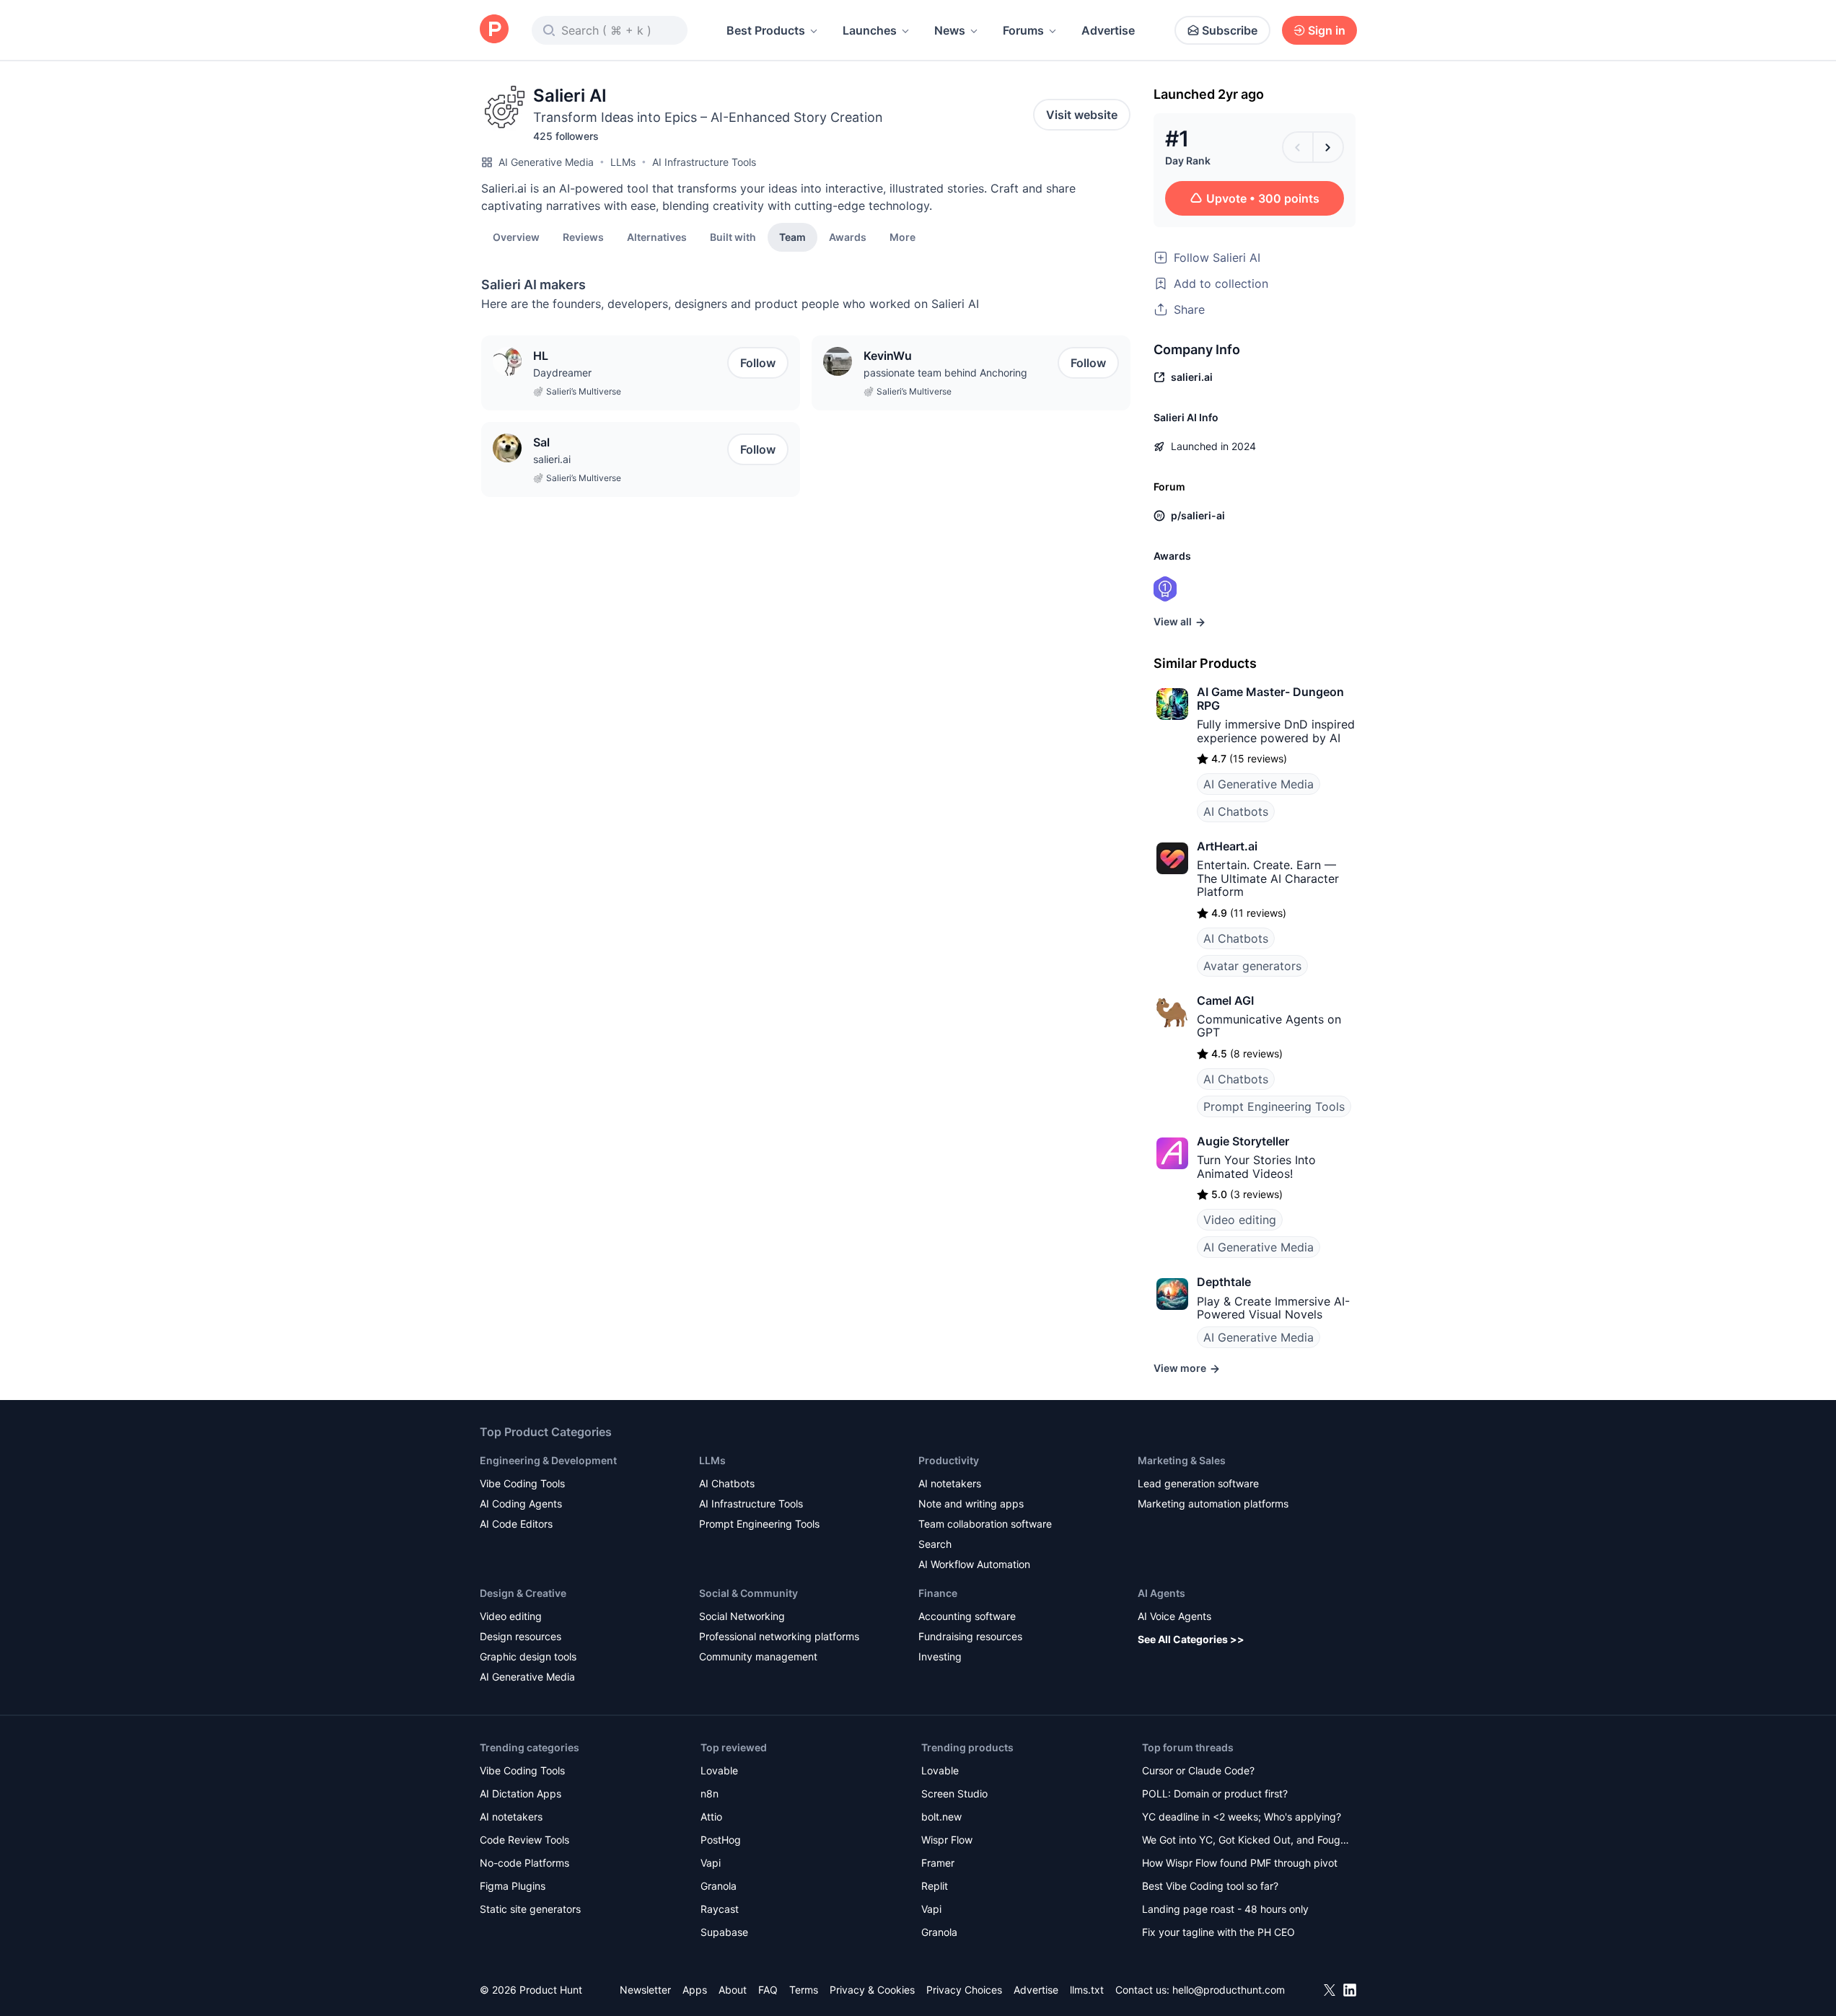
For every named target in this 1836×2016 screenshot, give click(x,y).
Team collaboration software (985, 1524)
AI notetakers (950, 1483)
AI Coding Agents (521, 1504)
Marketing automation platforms (1213, 1504)
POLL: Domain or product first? (1215, 1793)
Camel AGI (1225, 1000)
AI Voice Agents (1174, 1616)
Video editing (1240, 1220)
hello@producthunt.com (1229, 1990)
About (733, 1990)
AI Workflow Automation (974, 1564)
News (950, 30)
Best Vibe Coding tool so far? (1210, 1886)
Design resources (521, 1636)
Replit (935, 1886)
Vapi (711, 1863)
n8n (710, 1793)
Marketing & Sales (1182, 1460)
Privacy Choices (964, 1990)
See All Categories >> (1191, 1639)
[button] (902, 237)
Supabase (724, 1932)
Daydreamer (562, 373)
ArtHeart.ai (1227, 846)
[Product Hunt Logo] (494, 30)
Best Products (766, 30)
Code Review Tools (524, 1840)
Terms (804, 1990)
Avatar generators (1252, 966)
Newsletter (645, 1990)
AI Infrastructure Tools (704, 162)
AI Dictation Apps (521, 1793)
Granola (719, 1886)
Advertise (1108, 30)
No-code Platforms (524, 1863)
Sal (541, 442)
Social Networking (742, 1616)
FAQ (768, 1990)
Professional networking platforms (779, 1636)
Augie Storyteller (1243, 1141)
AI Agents (1161, 1593)
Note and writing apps (971, 1504)
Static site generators (530, 1909)
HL (541, 356)
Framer (938, 1863)
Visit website (1082, 115)
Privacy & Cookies (872, 1990)
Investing (940, 1656)
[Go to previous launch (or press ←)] (1298, 147)
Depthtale (1224, 1282)
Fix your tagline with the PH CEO (1218, 1932)
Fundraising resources (970, 1636)
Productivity (949, 1460)
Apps (695, 1990)
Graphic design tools (528, 1656)
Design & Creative (523, 1593)
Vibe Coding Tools (522, 1483)
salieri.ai (552, 459)
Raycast (720, 1909)
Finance (938, 1593)
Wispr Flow (947, 1840)
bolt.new (941, 1817)
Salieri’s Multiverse (584, 391)
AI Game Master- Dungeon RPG (1270, 698)
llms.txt (1087, 1990)
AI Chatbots (1236, 811)
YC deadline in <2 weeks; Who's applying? (1242, 1817)
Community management (758, 1656)
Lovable (719, 1770)
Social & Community (748, 1593)
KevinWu (888, 356)
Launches (870, 30)
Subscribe (1230, 30)
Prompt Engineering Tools (1274, 1106)
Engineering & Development (548, 1460)
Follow (758, 363)
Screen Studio (954, 1793)
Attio (711, 1817)
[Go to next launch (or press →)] (1328, 147)
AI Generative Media (546, 162)
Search (935, 1544)
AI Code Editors (516, 1524)
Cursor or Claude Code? (1198, 1770)
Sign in (1327, 30)
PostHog (721, 1840)
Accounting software (967, 1616)
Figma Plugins (513, 1886)
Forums (1023, 30)
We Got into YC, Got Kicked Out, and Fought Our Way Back (1246, 1841)
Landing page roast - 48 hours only (1225, 1909)
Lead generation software (1198, 1483)
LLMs (623, 162)
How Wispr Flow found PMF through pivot (1240, 1863)
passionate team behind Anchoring (945, 373)
